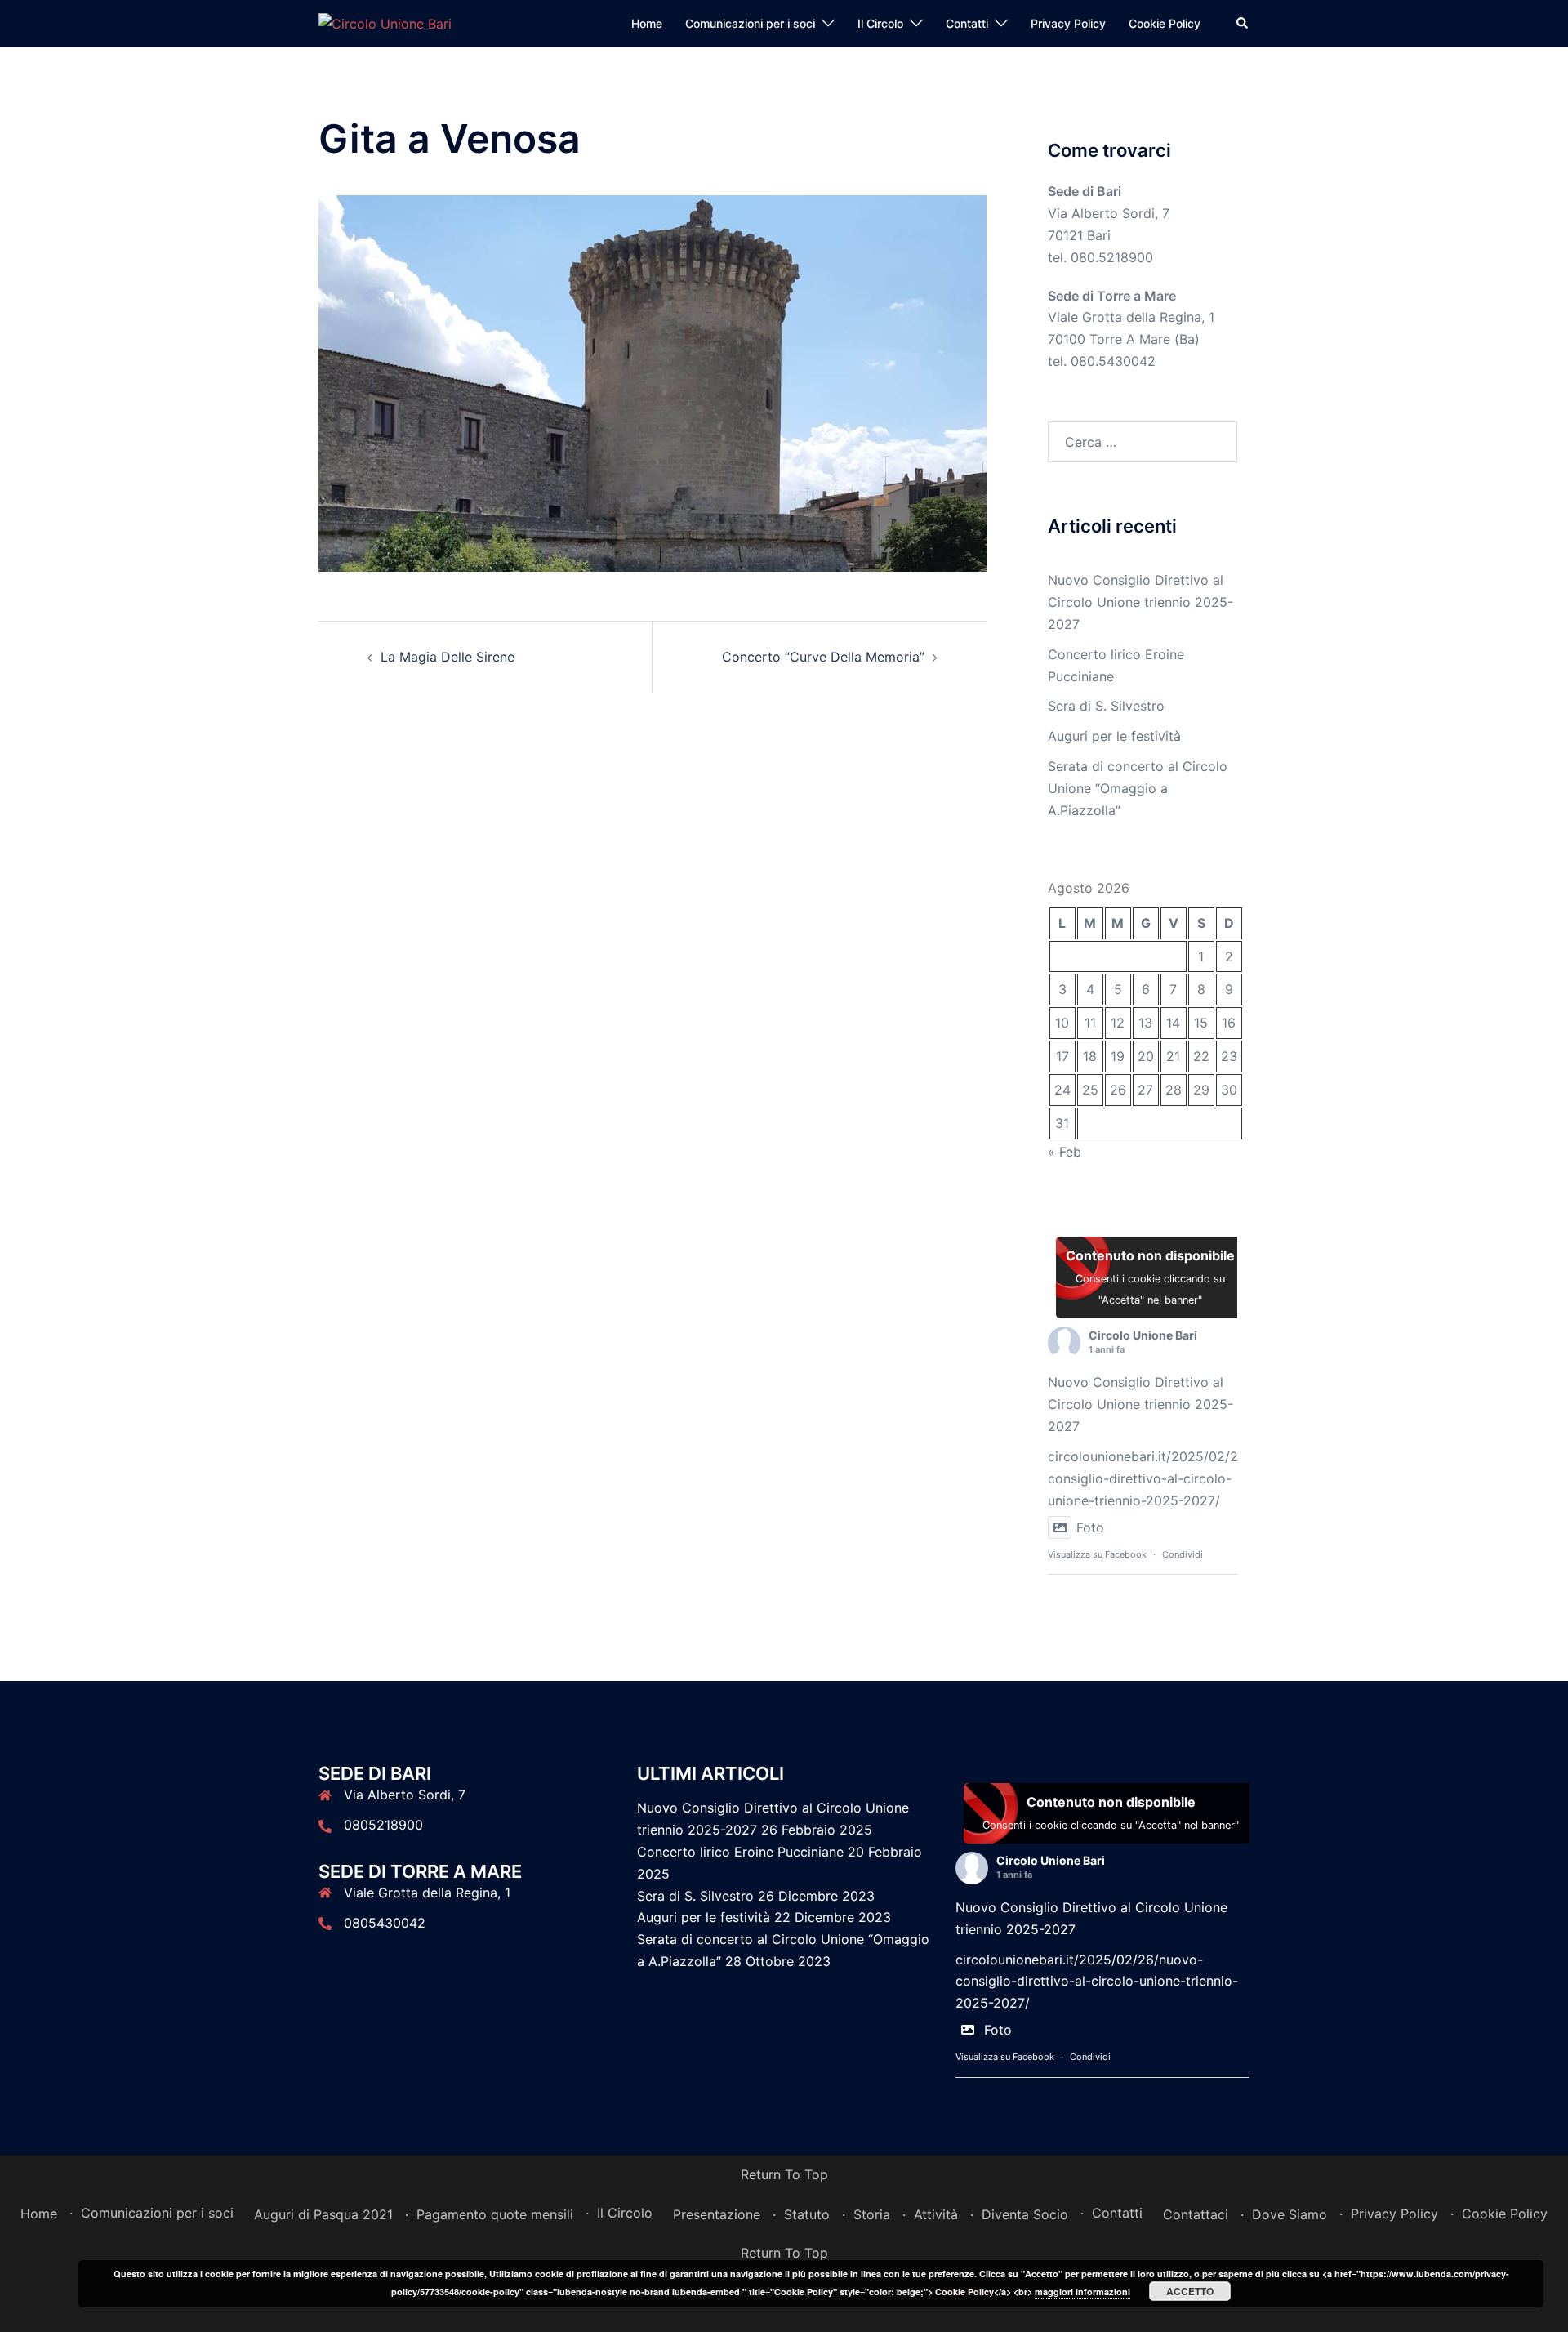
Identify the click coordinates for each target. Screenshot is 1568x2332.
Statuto (807, 2214)
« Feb (1065, 1152)
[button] (1243, 24)
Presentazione (717, 2214)
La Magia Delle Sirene (448, 657)
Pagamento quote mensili (495, 2214)
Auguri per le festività (1114, 736)
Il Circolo (880, 23)
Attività (936, 2214)
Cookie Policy (1165, 23)
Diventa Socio (1025, 2214)
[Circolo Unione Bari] (385, 23)
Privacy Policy (1068, 23)
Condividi (1183, 1554)
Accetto (1190, 2291)
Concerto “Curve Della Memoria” (823, 657)
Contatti (967, 23)
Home (647, 23)
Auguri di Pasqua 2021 (323, 2214)
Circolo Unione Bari (1143, 1335)
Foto (1090, 1527)
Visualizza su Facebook (1097, 1554)
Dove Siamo (1290, 2214)
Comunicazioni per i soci (750, 23)
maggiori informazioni (1082, 2292)
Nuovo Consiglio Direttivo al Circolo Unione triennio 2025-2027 (1140, 602)
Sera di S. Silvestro (1106, 706)
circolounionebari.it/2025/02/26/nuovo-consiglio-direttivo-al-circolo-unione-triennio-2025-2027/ (1172, 1478)
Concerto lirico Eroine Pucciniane (740, 1852)
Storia (872, 2214)
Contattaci (1196, 2214)
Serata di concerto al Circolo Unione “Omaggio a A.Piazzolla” (1138, 788)
